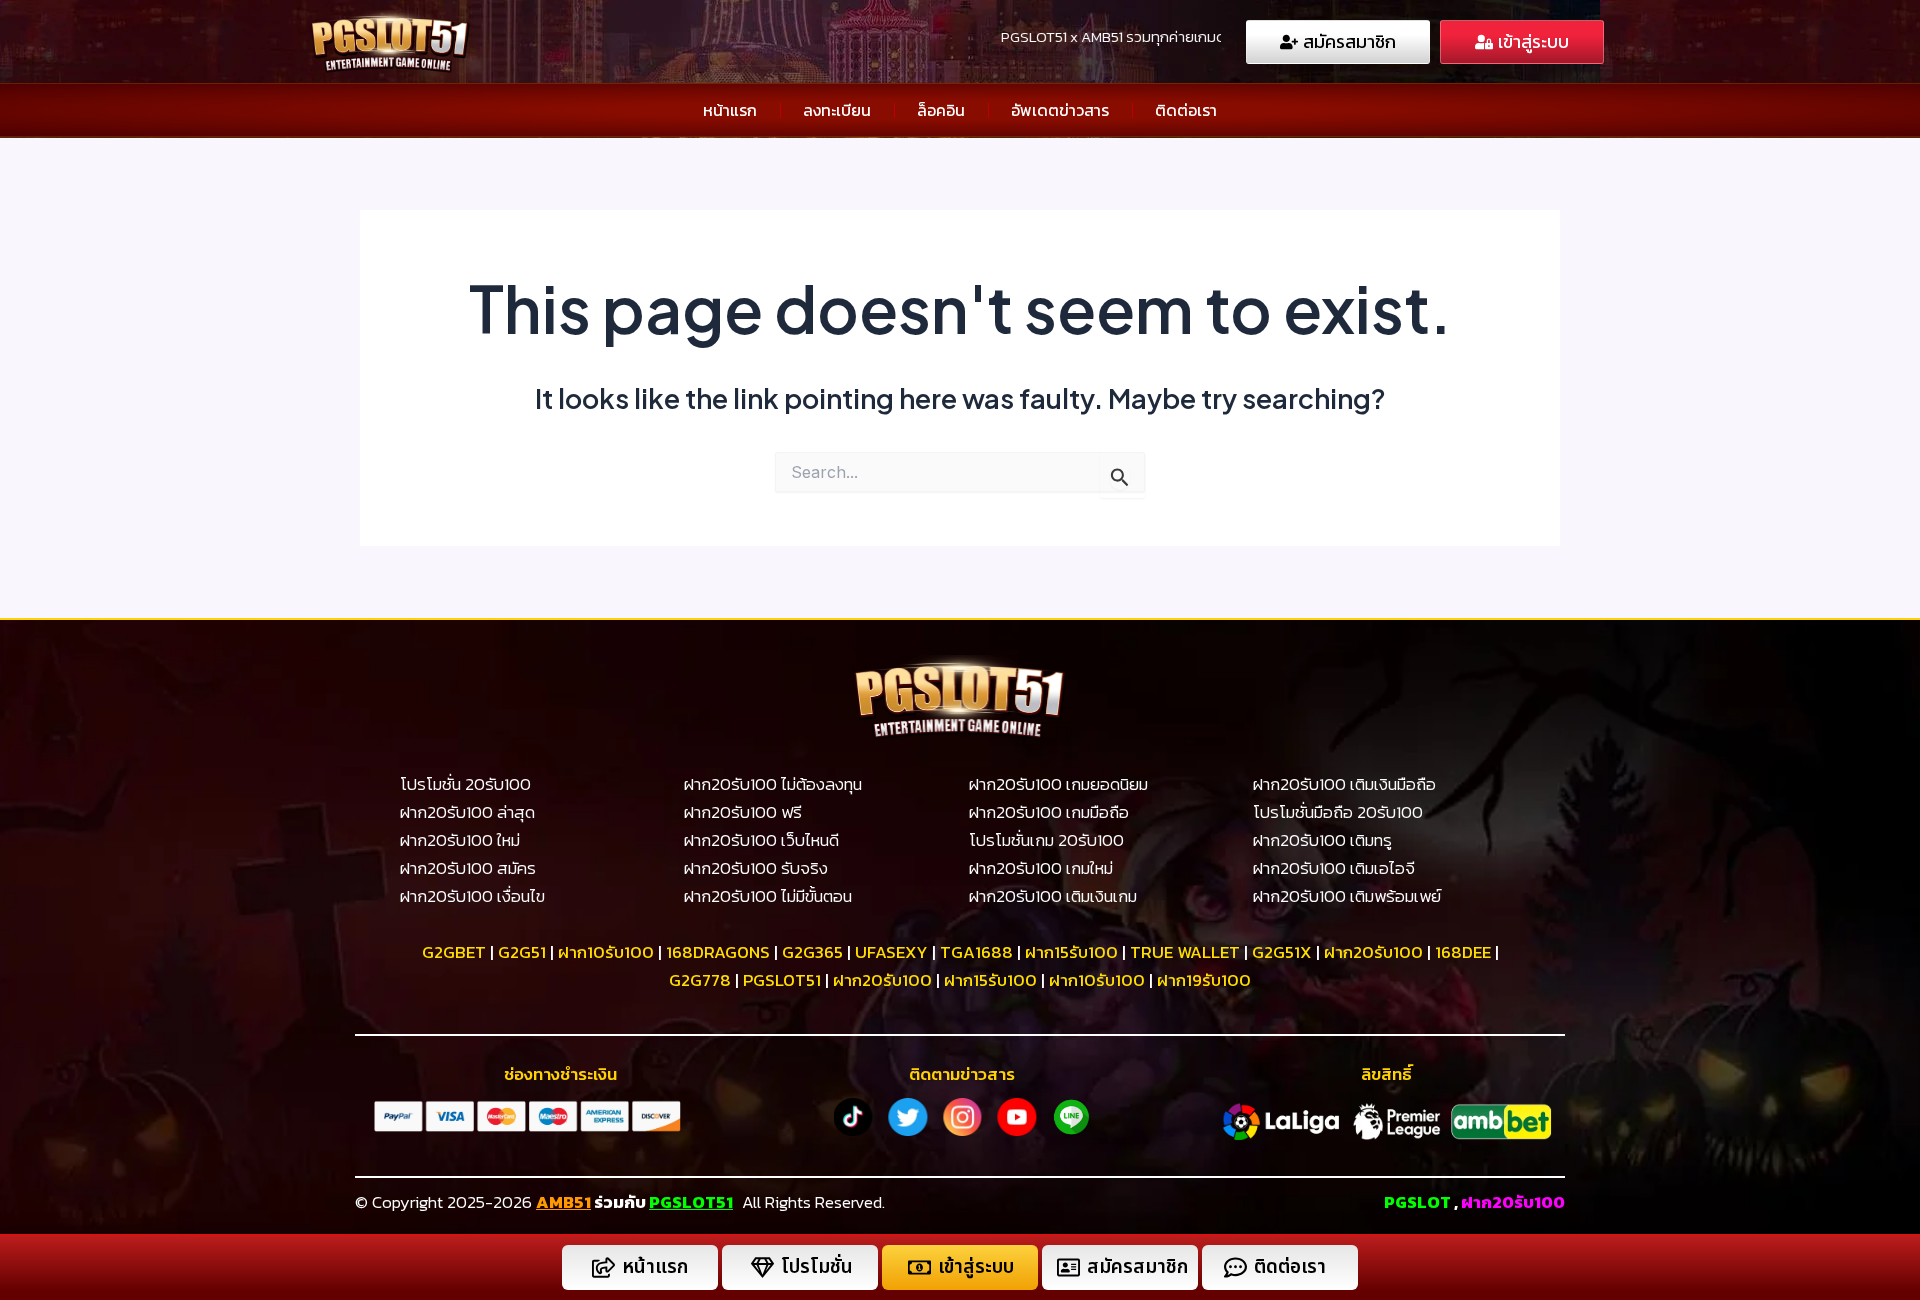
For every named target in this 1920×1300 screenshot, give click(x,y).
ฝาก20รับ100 (1513, 1202)
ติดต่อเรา (1186, 110)
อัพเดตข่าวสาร (1060, 110)
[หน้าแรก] (603, 1267)
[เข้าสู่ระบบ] (919, 1267)
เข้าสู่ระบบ (976, 1267)
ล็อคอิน (941, 110)
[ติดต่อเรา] (1235, 1267)
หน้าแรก (730, 110)
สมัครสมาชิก (1137, 1267)
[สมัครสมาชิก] (1068, 1267)
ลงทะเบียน (837, 110)
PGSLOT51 (691, 1202)
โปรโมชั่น (817, 1267)
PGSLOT (1417, 1202)
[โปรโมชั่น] (762, 1267)
